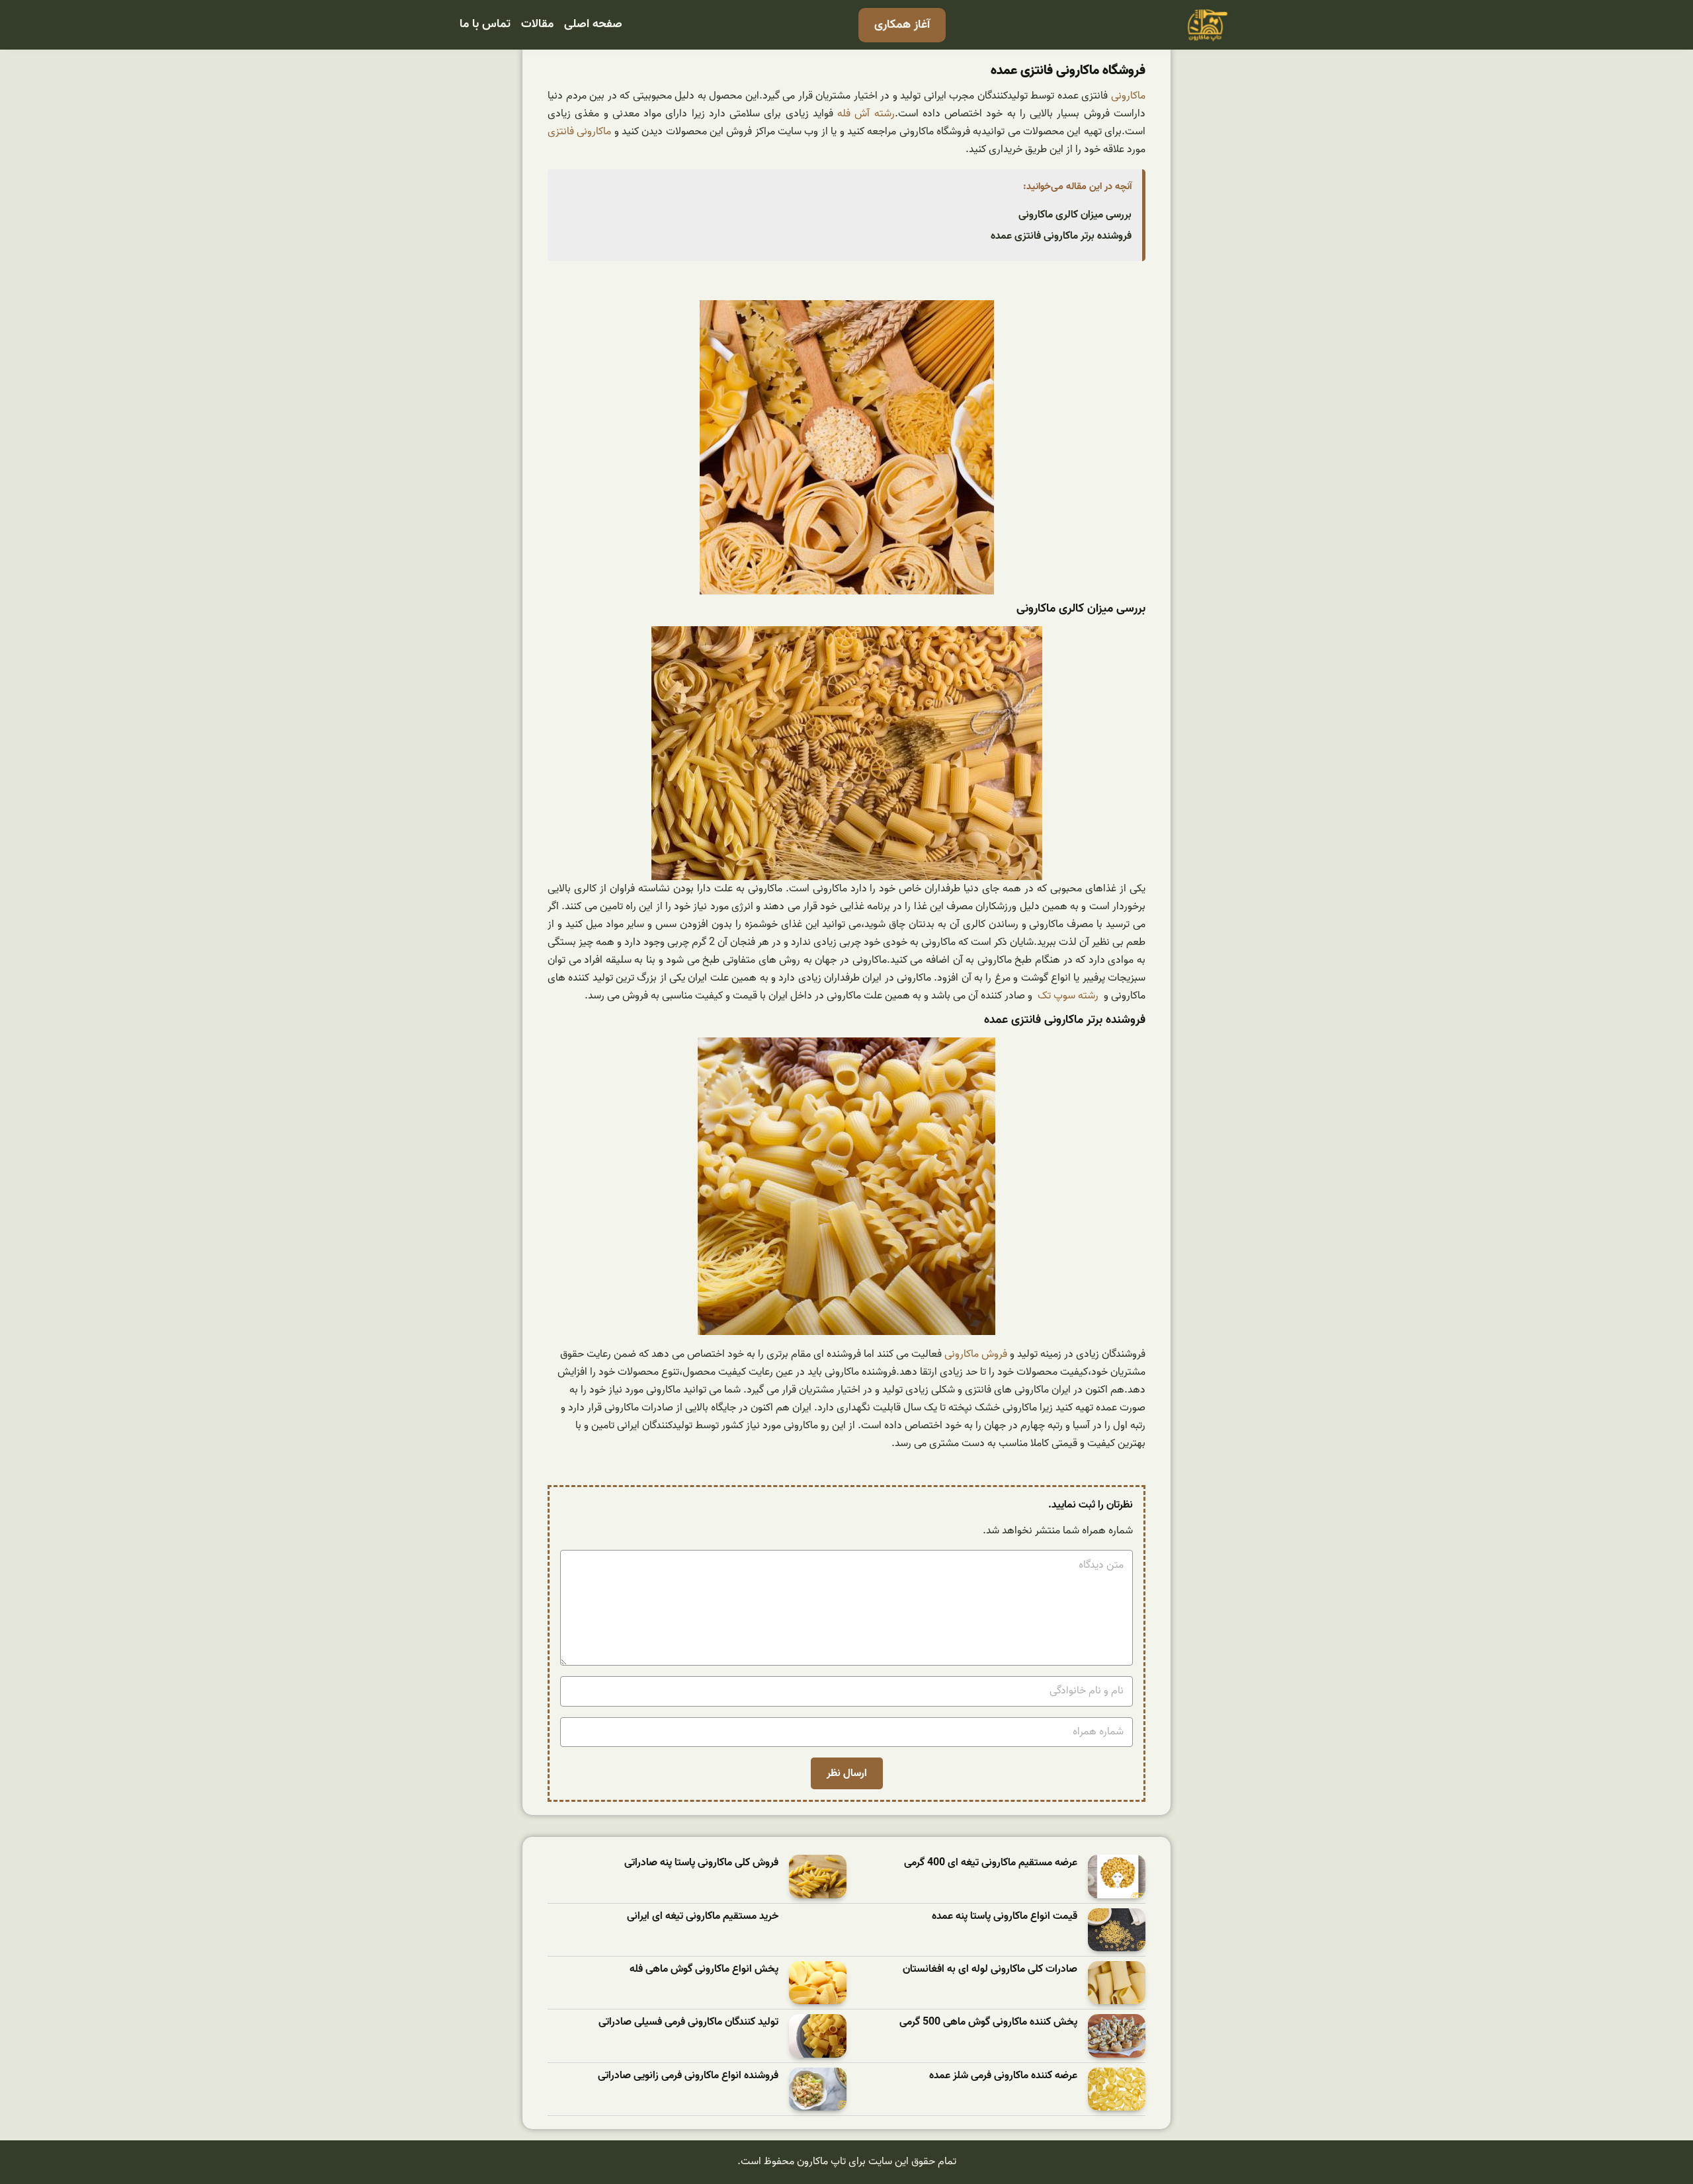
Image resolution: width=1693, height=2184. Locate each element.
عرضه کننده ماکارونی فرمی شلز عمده (1003, 2076)
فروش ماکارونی (976, 1354)
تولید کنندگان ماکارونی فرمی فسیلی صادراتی (688, 2022)
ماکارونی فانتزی (579, 132)
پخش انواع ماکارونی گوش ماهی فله (704, 1969)
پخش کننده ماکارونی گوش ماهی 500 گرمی (988, 2022)
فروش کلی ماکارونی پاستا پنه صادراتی (701, 1863)
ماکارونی (1128, 96)
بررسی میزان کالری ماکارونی (1075, 215)
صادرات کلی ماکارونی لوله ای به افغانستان (990, 1969)
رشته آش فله (866, 114)
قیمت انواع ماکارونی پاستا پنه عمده (1005, 1917)
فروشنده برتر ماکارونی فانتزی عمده (1061, 236)
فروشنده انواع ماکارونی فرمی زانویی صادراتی (688, 2076)
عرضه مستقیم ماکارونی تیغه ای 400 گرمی (991, 1863)
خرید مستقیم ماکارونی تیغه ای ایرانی (703, 1917)
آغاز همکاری (902, 25)
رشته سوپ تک (1068, 996)
